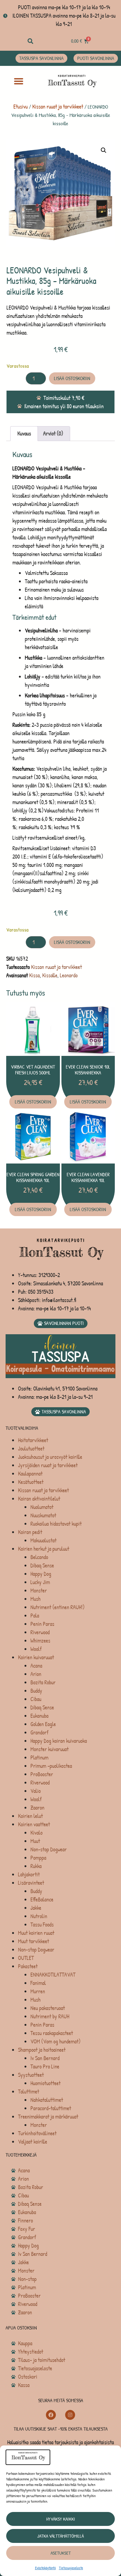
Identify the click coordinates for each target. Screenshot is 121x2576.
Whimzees (40, 1641)
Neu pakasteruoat (48, 2008)
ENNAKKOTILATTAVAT (53, 1975)
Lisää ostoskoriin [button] (33, 1102)
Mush (36, 1599)
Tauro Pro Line (45, 2066)
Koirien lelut (30, 1816)
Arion (36, 1674)
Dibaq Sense (42, 1565)
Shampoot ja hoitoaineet (42, 2050)
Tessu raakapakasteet (52, 2033)
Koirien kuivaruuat (36, 1657)
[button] (30, 41)
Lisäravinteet (31, 1883)
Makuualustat (43, 1540)
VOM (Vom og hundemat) (56, 2041)
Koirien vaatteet (34, 1824)
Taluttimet (29, 2092)
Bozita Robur (43, 1682)
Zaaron (37, 1808)
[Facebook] (51, 2415)
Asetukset (61, 2553)
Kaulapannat (30, 1474)
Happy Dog (41, 1574)
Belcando (39, 1557)
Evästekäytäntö (45, 2568)
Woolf (36, 1649)
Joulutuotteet (31, 1449)
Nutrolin (39, 1916)
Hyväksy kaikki (61, 2519)
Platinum (39, 1757)
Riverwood (40, 1632)
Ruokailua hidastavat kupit (56, 1524)
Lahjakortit (29, 1874)
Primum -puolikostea (51, 1766)
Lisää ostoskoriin (72, 378)
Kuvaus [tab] (24, 433)
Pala (35, 1616)
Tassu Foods (42, 1924)
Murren (38, 1991)
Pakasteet (28, 1966)
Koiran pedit (30, 1532)
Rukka (36, 1866)
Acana (36, 1666)
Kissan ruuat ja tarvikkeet (58, 107)
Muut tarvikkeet (34, 1941)
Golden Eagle (43, 1724)
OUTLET (26, 1958)
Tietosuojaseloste (71, 2568)
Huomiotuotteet (45, 2083)
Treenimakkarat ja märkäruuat (48, 2117)
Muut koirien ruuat (36, 1933)
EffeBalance (42, 1899)
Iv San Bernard (45, 2058)
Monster (39, 1590)
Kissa (34, 975)
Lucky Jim (40, 1582)
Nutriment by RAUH (50, 2016)
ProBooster (42, 1774)
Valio (36, 1791)
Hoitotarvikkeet (33, 1440)
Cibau (36, 1699)
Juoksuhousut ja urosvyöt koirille (50, 1457)
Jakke (36, 1908)
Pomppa (38, 1858)
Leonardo (69, 975)
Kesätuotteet (31, 1482)
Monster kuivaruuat (49, 1749)
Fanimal (38, 1983)
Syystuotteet (31, 2075)
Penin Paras (42, 1624)
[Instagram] (70, 2415)
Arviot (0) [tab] (53, 433)
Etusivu (20, 107)
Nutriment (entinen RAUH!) (58, 1607)
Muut (35, 1841)
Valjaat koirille (33, 2142)
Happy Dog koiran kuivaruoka (59, 1741)
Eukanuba (39, 1716)
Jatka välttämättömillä (60, 2536)
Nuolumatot (42, 1507)
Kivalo (36, 1833)
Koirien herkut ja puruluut (44, 1549)
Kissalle (50, 975)
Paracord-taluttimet (51, 2108)
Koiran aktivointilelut (39, 1499)
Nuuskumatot (43, 1515)
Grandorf (39, 1732)
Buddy (36, 1691)
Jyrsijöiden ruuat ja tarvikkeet (48, 1465)
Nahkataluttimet (47, 2100)
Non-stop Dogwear (49, 1849)
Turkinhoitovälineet (37, 2133)
